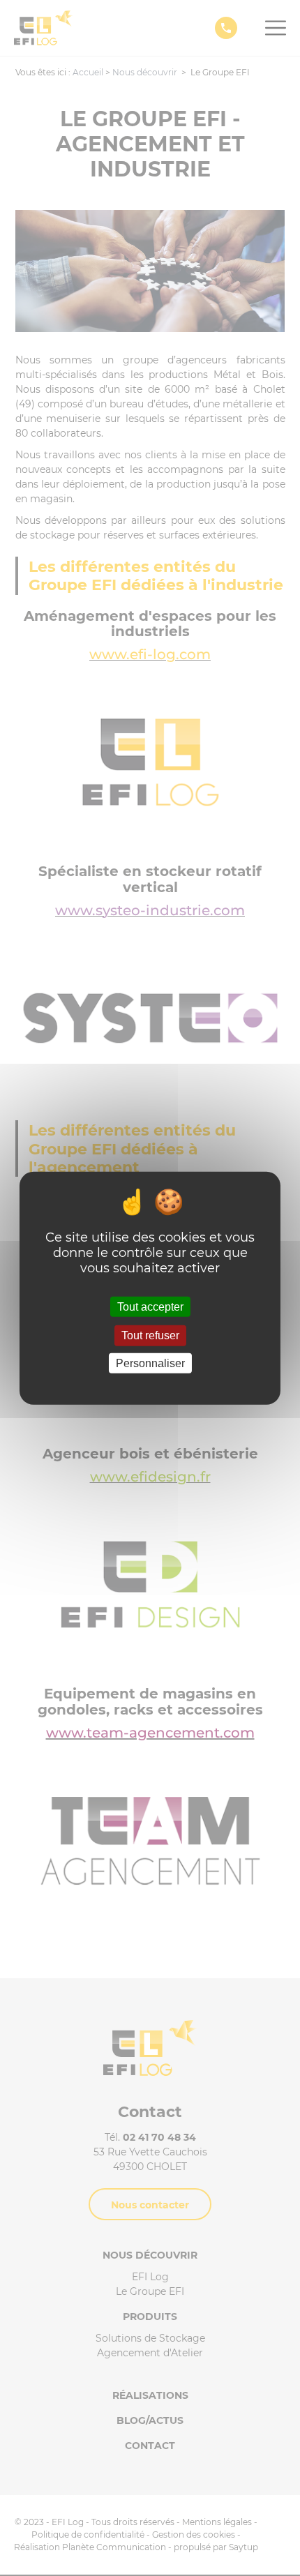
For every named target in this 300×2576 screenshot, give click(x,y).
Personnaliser (150, 1363)
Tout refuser (150, 1335)
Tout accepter (150, 1307)
